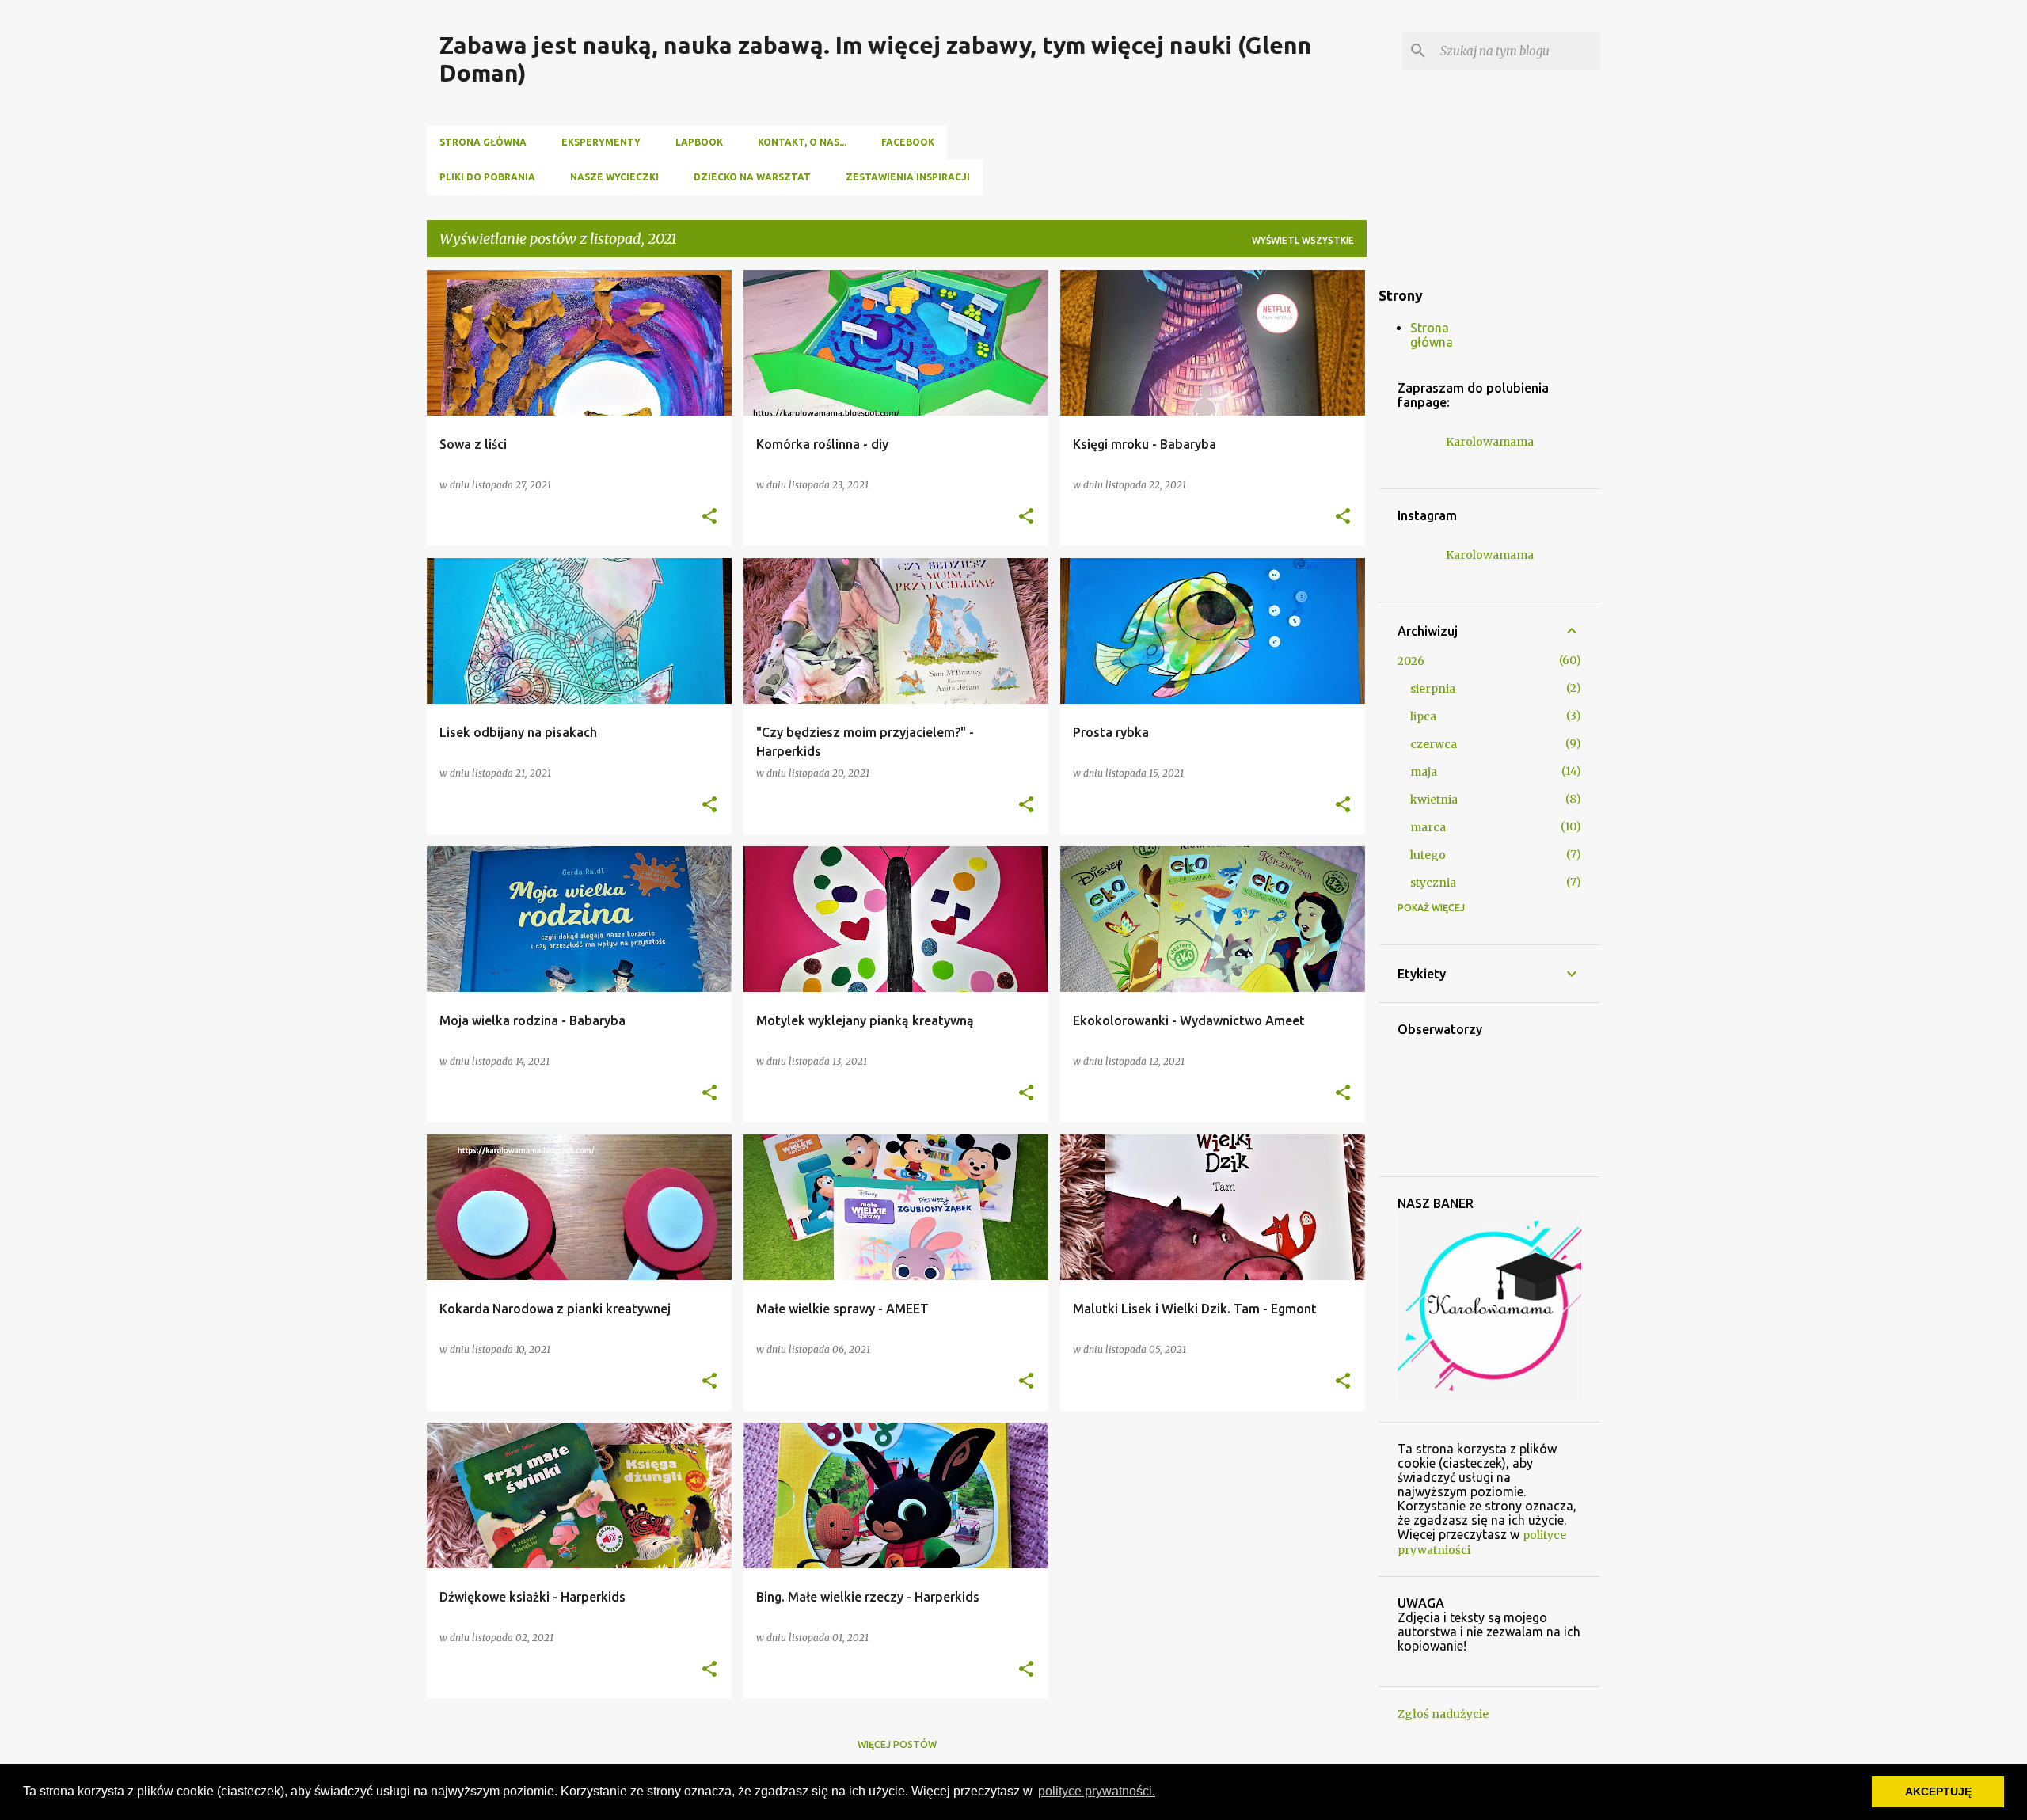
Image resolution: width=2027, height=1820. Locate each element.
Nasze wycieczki (614, 177)
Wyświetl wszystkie (1303, 240)
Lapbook (699, 142)
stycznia (1433, 883)
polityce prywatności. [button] (1097, 1791)
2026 (1411, 661)
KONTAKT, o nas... (802, 142)
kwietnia (1434, 800)
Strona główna (483, 142)
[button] (709, 517)
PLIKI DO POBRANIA (487, 177)
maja (1424, 772)
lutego (1428, 855)
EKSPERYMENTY (601, 142)
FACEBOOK (908, 142)
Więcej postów (897, 1744)
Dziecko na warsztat (752, 177)
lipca (1423, 716)
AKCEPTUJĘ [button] (1938, 1792)
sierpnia (1433, 689)
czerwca (1434, 744)
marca (1428, 827)
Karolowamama (1490, 442)
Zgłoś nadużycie (1443, 1714)
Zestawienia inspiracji (908, 177)
